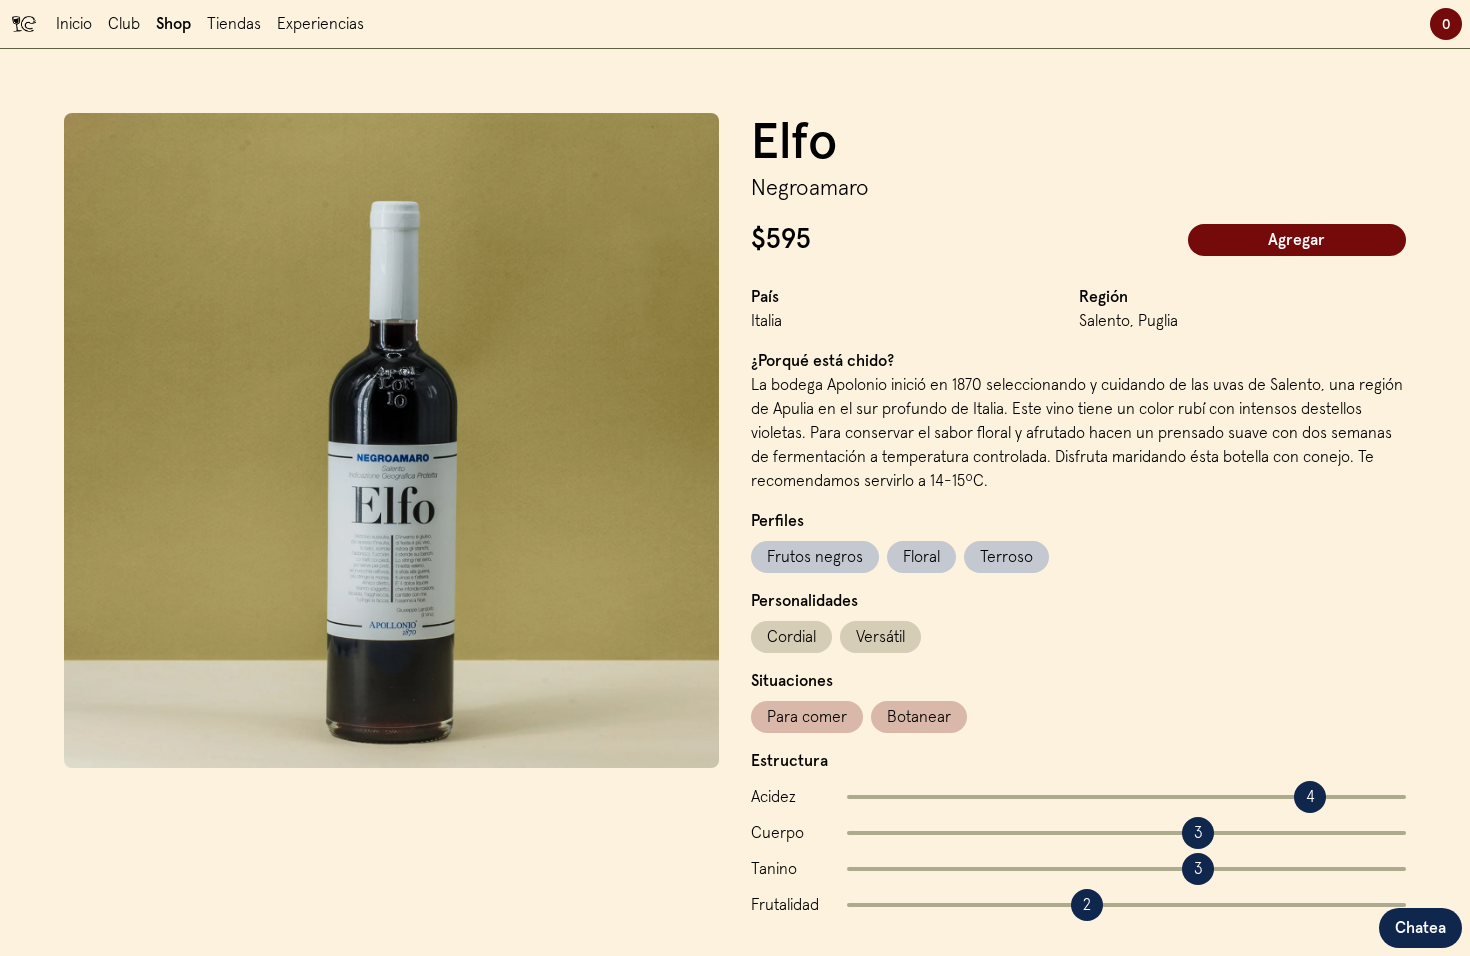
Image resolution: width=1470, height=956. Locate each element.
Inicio (74, 24)
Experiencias (320, 24)
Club (124, 24)
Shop (173, 24)
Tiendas (234, 24)
